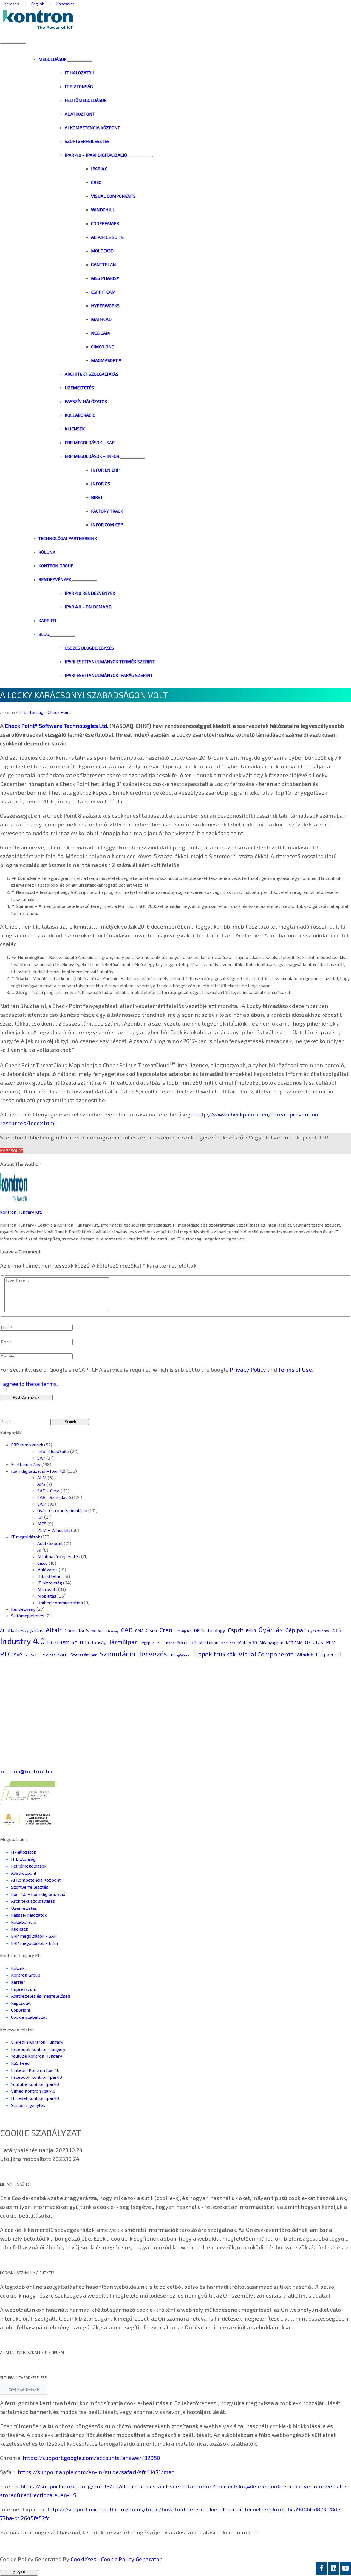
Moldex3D (248, 1642)
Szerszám (55, 1654)
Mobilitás (47, 1596)
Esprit (236, 1630)
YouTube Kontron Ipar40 (35, 2084)
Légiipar (147, 1643)
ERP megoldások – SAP (34, 1936)
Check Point (59, 712)
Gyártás (271, 1629)
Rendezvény (23, 1609)
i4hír (337, 1630)
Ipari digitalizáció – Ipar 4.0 (38, 1471)
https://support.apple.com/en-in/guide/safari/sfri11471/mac (96, 2472)
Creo (166, 1630)
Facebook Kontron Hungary (38, 2049)
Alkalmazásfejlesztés (59, 1556)
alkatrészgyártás (25, 1630)
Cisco (43, 1563)
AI (39, 1550)
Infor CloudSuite (53, 1451)
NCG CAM (294, 1643)
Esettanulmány (26, 1464)
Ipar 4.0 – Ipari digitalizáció (38, 1894)
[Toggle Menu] (80, 61)
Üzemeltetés (24, 1908)
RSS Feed (20, 2063)
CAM (42, 1504)
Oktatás (314, 1642)
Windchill (307, 1655)
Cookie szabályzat (29, 2017)
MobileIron (209, 1643)
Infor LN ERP (59, 1642)
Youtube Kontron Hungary (36, 2056)
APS (41, 1484)
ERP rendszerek (27, 1445)
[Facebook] (321, 2569)
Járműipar (123, 1642)
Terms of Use (295, 1369)
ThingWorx (180, 1655)
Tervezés (153, 1653)
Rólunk (18, 1968)
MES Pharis (166, 1643)
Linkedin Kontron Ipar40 (35, 2070)
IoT (40, 1517)
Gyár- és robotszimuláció (62, 1510)
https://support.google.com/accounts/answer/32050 (92, 2458)
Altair (54, 1630)
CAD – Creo (48, 1491)
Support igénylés (28, 2105)
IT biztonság (31, 712)
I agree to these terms (28, 1384)
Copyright (21, 2010)
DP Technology (210, 1630)
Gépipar (296, 1630)
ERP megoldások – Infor (35, 1943)
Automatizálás (77, 1631)
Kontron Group (26, 1975)
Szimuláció (117, 1654)
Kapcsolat (12, 1151)
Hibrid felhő (49, 1576)
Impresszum (24, 1989)
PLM (331, 1642)
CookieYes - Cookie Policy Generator (116, 2559)
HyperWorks (319, 1631)
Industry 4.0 (22, 1641)
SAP (41, 1458)
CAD (127, 1630)
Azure (97, 1631)
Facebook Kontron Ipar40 (36, 2077)
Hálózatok (47, 1570)
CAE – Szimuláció (54, 1497)
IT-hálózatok (23, 1852)
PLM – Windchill (54, 1530)
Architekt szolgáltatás (33, 1901)
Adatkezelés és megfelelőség (41, 1996)
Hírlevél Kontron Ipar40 (35, 2098)
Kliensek (19, 1929)
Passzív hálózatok (29, 1915)
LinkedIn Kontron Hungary (37, 2042)
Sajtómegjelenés (28, 1616)
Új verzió (331, 1654)
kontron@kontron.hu (26, 1771)
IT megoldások (26, 1537)
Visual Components (266, 1654)
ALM (42, 1477)
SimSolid (32, 1655)
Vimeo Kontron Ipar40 (33, 2091)
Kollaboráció (24, 1922)
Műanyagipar (272, 1643)
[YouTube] (346, 2569)
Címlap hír (183, 1631)
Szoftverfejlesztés (30, 1887)
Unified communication (60, 1602)
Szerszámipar (84, 1655)
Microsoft (47, 1589)
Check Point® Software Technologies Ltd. (57, 726)
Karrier (18, 1982)
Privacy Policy (248, 1369)
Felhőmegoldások (29, 1866)
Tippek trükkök (214, 1654)
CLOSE (19, 2573)
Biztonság (111, 1631)
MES (42, 1524)
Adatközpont (50, 1543)
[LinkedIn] (333, 2569)
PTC (6, 1654)
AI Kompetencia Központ (36, 1880)
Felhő (251, 1631)
